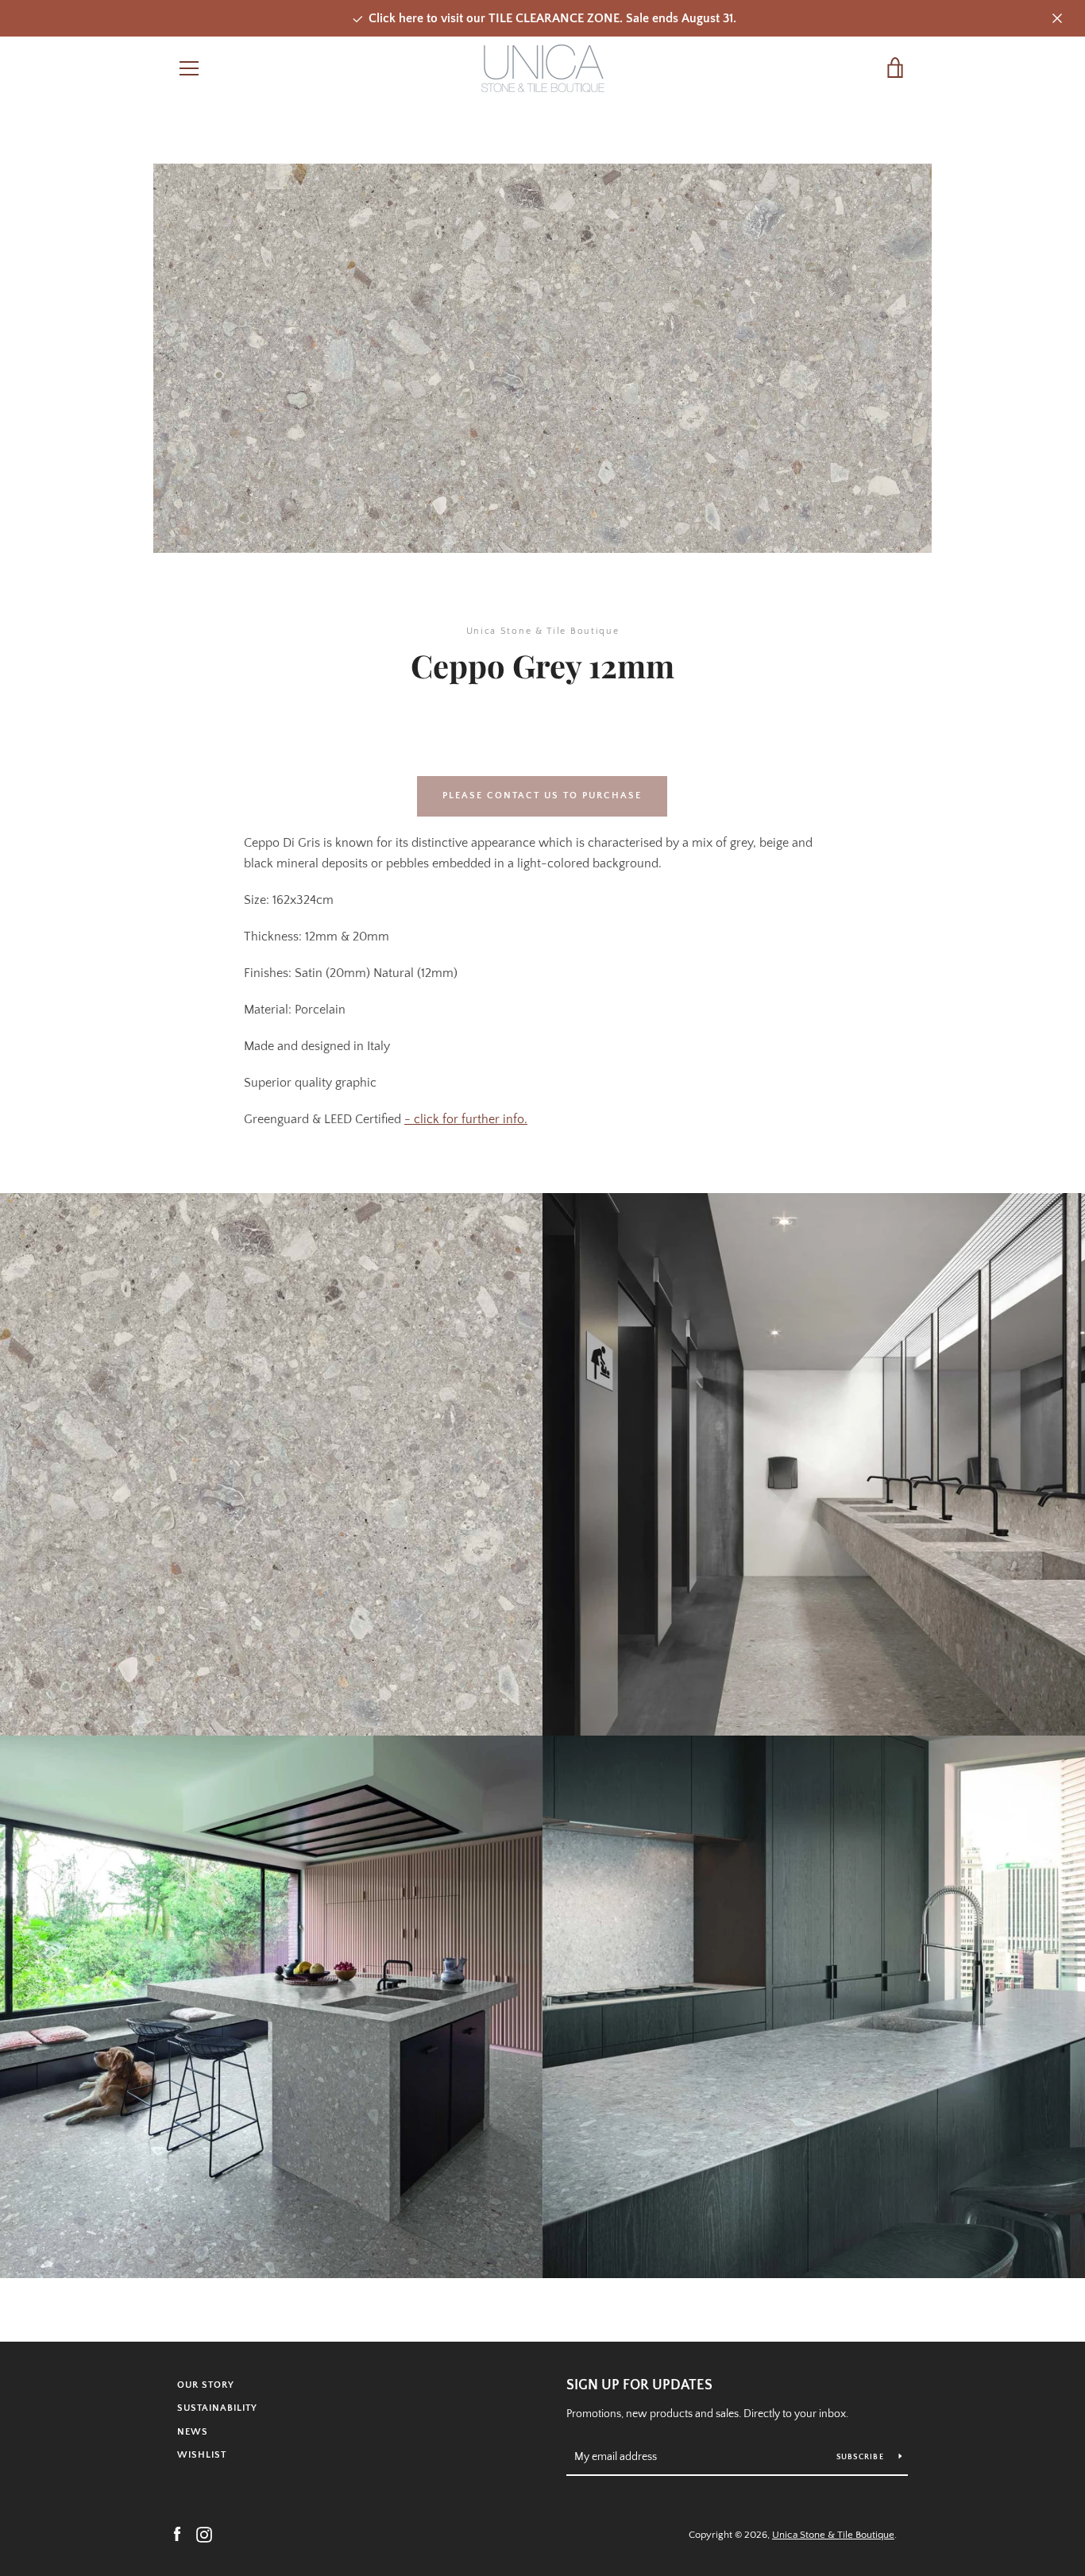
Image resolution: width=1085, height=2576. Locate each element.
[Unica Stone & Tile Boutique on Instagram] (204, 2534)
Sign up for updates (639, 2385)
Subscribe (862, 2457)
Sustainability (217, 2408)
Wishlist (202, 2455)
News (193, 2432)
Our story (206, 2385)
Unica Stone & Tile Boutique (833, 2535)
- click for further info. (466, 1119)
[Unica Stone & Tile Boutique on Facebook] (177, 2534)
